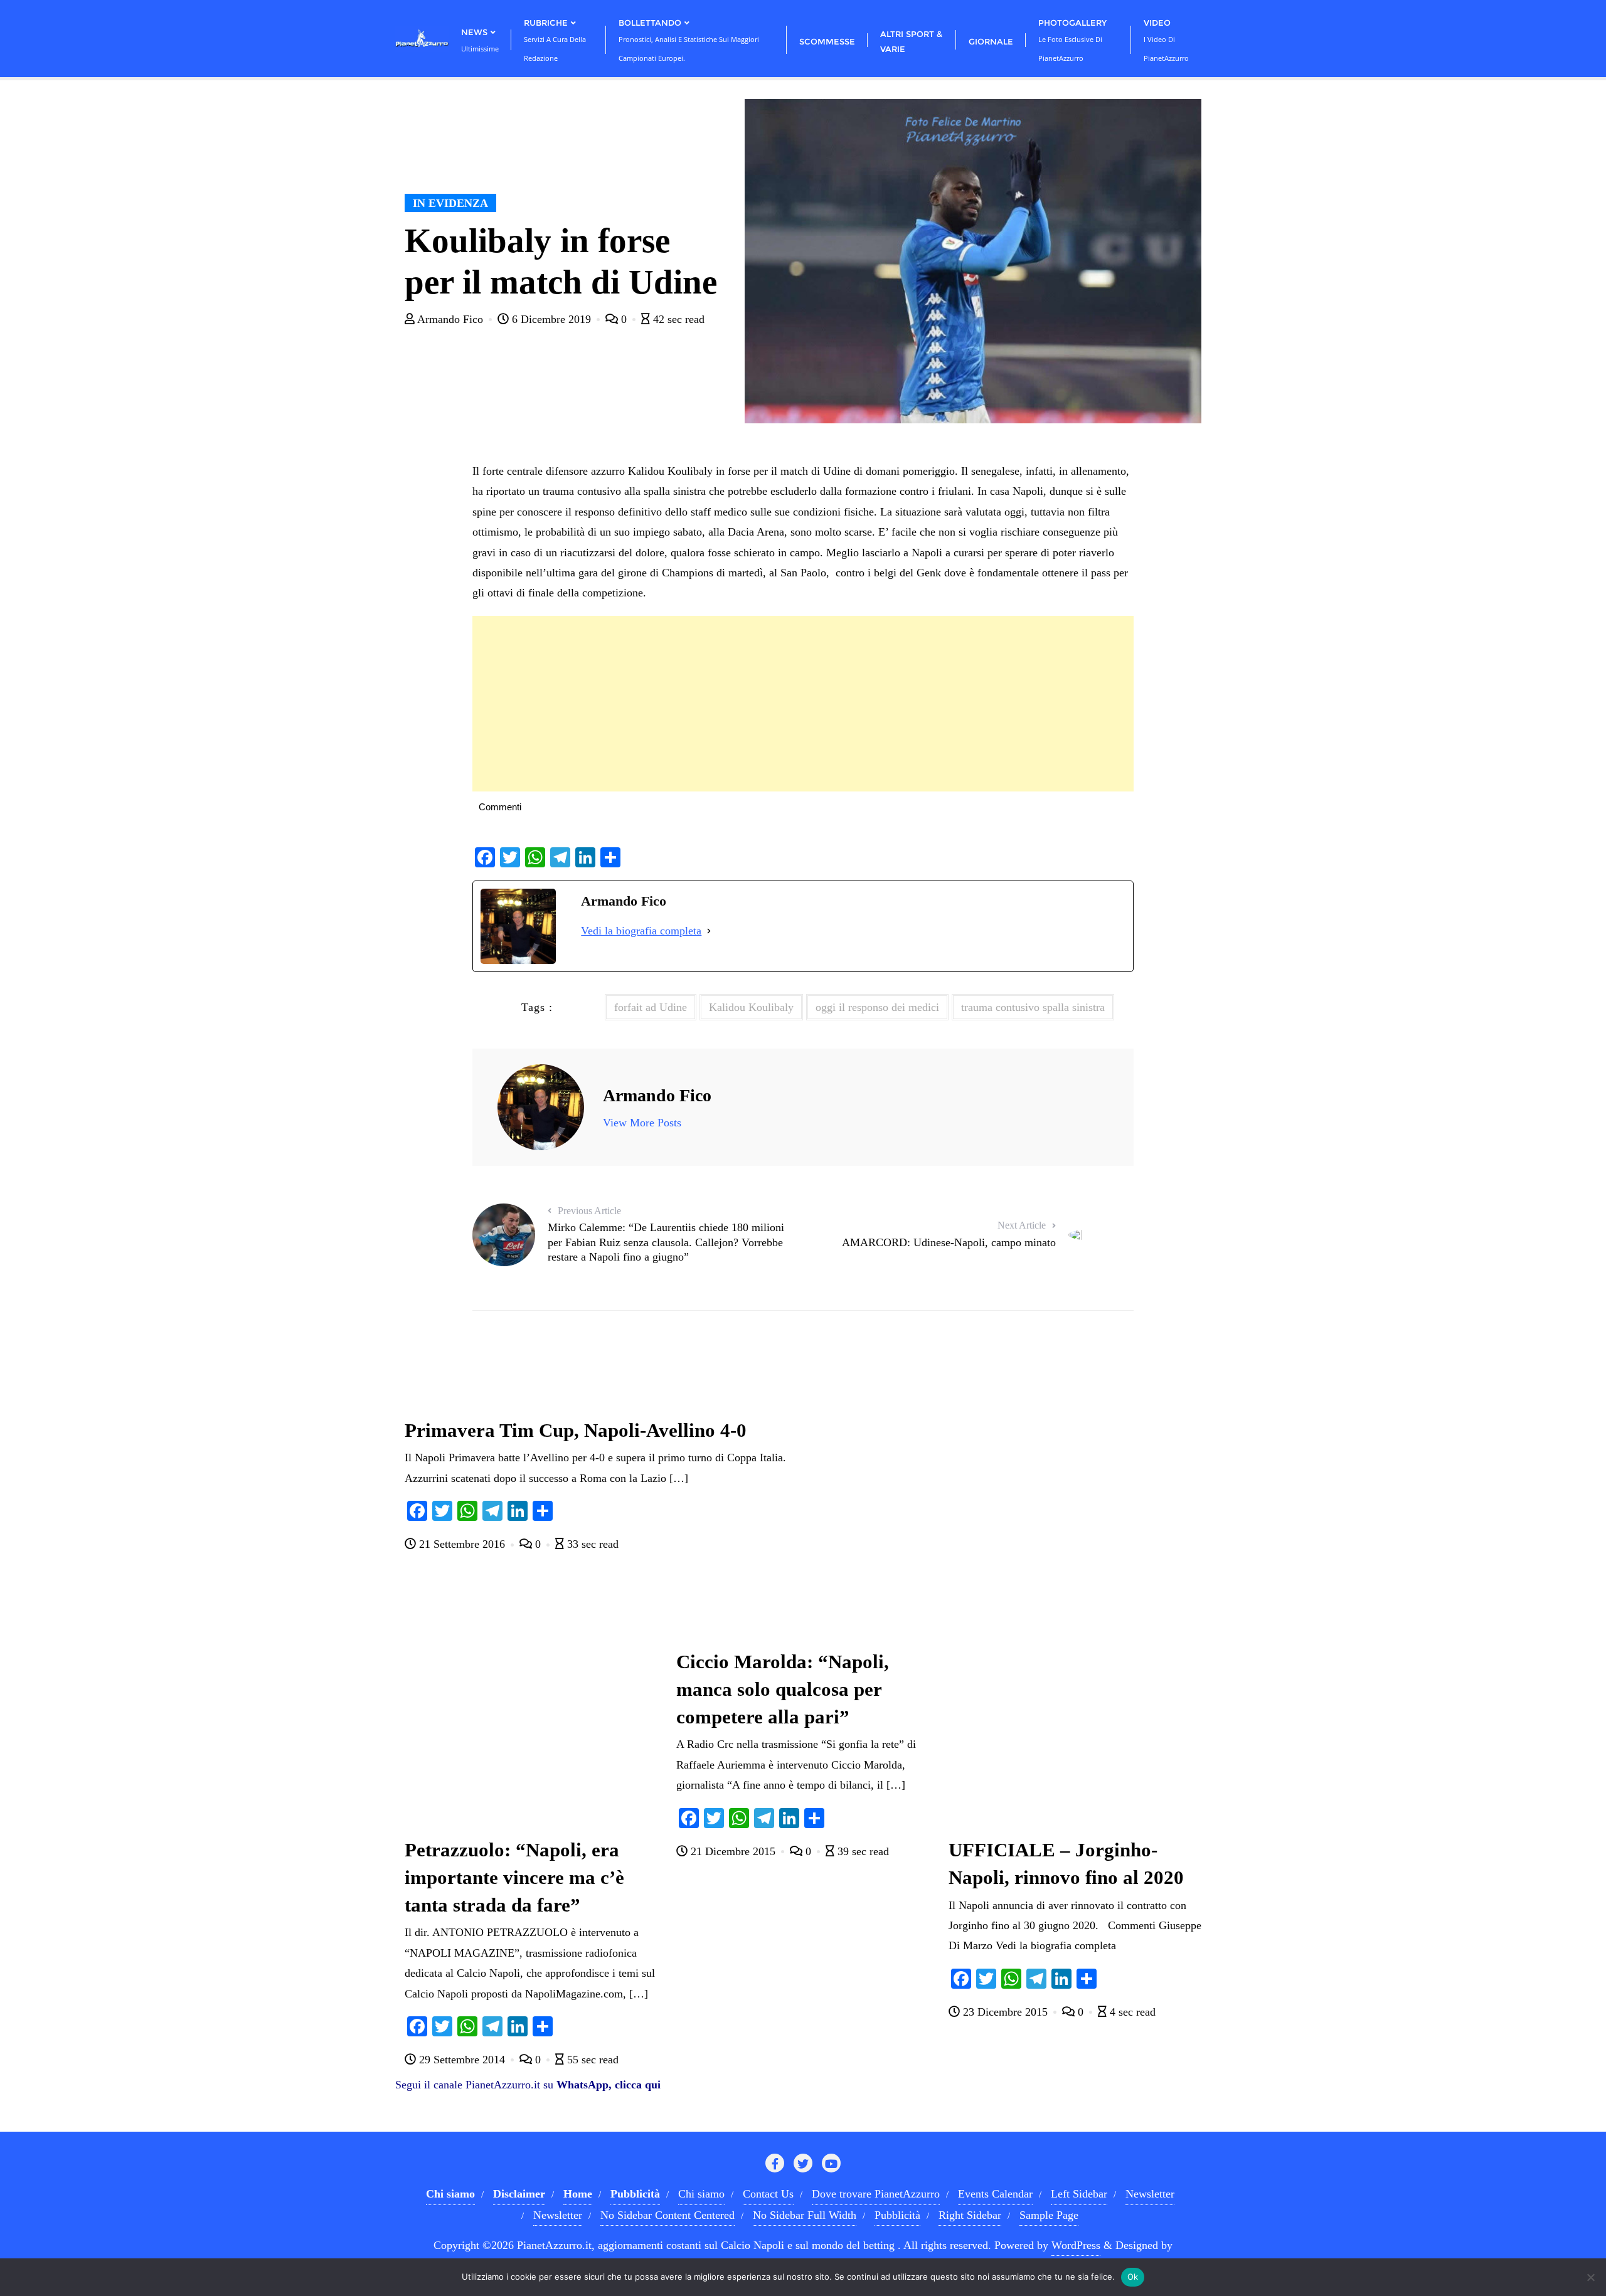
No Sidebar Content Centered (667, 2215)
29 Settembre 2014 (462, 2060)
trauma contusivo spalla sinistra (1033, 1007)
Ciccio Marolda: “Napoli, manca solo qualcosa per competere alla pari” (783, 1690)
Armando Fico (450, 319)
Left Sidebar (1079, 2194)
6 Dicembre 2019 (551, 319)
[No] (1590, 2277)
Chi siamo (701, 2194)
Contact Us (768, 2194)
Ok (1133, 2277)
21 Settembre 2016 (462, 1544)
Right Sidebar (970, 2215)
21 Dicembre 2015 (733, 1851)
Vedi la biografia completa (641, 931)
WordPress (1076, 2245)
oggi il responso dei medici (877, 1007)
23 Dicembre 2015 (1005, 2012)
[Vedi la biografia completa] (709, 931)
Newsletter (1150, 2194)
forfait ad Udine (651, 1007)
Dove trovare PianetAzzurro (876, 2194)
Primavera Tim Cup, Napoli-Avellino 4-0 (576, 1431)
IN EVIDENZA (450, 203)
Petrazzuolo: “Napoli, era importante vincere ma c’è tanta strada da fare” (514, 1878)
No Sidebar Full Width (805, 2215)
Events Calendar (995, 2194)
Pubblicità (897, 2215)
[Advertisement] (803, 704)
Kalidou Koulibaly (751, 1007)
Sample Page (1049, 2215)
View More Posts (642, 1123)
